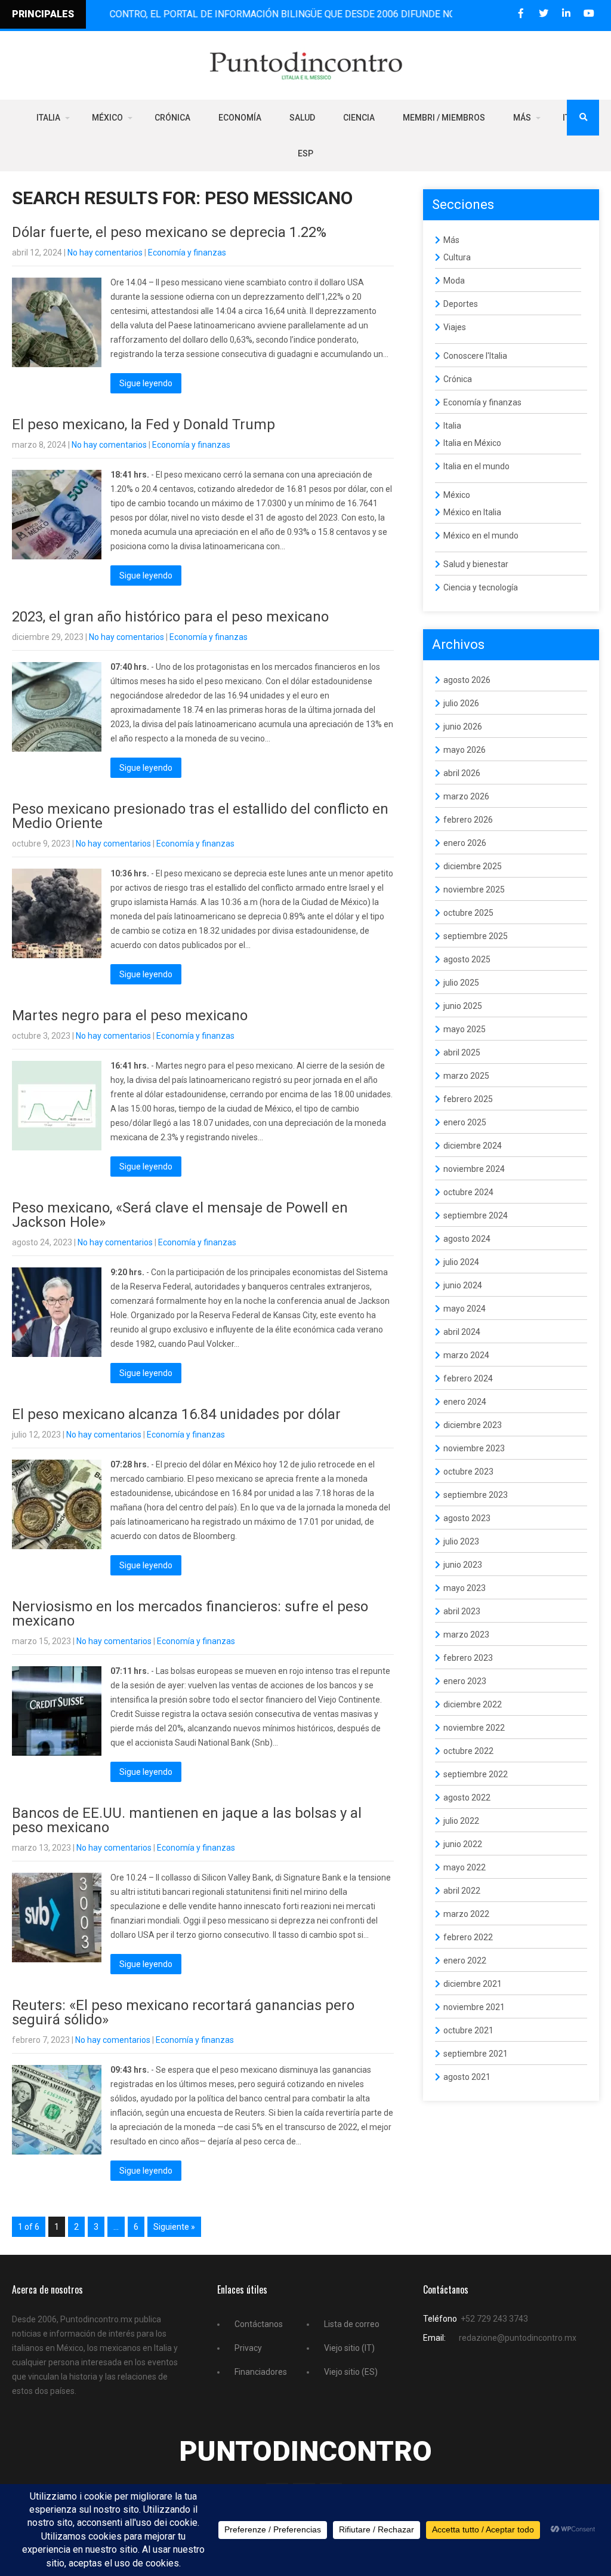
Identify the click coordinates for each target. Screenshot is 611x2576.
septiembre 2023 (476, 1495)
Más (522, 118)
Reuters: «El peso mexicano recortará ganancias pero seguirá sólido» (183, 2012)
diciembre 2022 (473, 1704)
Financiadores (261, 2372)
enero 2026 (465, 843)
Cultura (457, 257)
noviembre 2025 (474, 890)
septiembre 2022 (476, 1774)
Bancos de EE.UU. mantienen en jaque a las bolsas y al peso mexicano (187, 1820)
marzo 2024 (466, 1355)
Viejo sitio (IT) (349, 2348)
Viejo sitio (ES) (351, 2372)
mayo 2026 (465, 750)
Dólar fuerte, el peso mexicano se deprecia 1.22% (169, 232)
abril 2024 (462, 1332)
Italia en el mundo (476, 466)
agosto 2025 (467, 959)
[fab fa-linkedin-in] (566, 13)
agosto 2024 (467, 1239)
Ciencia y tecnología (481, 587)
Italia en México (472, 443)
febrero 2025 (468, 1099)
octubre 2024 (468, 1192)
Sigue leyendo (146, 383)
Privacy (248, 2348)
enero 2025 (465, 1122)
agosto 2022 (467, 1798)
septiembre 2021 (476, 2054)
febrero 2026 (468, 820)
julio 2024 (461, 1262)
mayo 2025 (465, 1029)
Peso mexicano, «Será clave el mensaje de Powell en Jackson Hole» (180, 1215)
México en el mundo (481, 535)
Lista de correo (352, 2324)
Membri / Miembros (444, 118)
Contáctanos (259, 2324)
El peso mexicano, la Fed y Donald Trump (144, 424)
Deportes (461, 304)
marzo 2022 (466, 1914)
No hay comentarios (105, 253)
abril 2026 (462, 773)
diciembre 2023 (473, 1425)
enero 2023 (465, 1681)
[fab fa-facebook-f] (521, 13)
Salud (302, 118)
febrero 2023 (468, 1658)
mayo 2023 (465, 1588)
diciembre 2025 (473, 866)
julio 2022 (461, 1821)
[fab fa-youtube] (589, 13)
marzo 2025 (466, 1076)
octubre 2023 (468, 1472)
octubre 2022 (468, 1751)
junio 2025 (463, 1006)
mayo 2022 (465, 1867)
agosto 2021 (467, 2077)
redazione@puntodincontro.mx (518, 2338)
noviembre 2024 (474, 1169)
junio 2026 (463, 727)
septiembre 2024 (476, 1215)
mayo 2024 (465, 1309)
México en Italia (472, 512)
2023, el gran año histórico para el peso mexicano (170, 617)
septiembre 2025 (476, 936)
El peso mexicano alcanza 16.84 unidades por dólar (176, 1414)
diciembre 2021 (473, 1984)
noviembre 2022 (474, 1728)
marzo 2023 (466, 1635)
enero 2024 (465, 1402)
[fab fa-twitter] (543, 13)
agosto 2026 (467, 680)
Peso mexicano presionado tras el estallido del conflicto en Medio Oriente (200, 816)
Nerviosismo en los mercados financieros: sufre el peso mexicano (190, 1614)
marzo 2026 (466, 796)
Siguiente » (174, 2227)
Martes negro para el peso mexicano (130, 1015)
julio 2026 (461, 703)
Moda (454, 281)
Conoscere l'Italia (475, 356)
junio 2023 (463, 1565)
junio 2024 (463, 1285)
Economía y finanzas (187, 253)
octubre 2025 (468, 913)
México (107, 118)
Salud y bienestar (476, 564)
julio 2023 (461, 1541)
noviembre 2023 (474, 1448)
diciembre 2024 (473, 1146)
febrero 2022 (468, 1937)
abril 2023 (462, 1611)
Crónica (172, 118)
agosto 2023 (467, 1518)
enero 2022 (465, 1961)
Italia (48, 118)
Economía (240, 118)
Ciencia (359, 118)
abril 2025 (462, 1052)
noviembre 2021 (474, 2007)
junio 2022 (463, 1844)
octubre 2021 (468, 2030)
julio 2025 (461, 983)
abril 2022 (462, 1891)
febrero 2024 (468, 1378)
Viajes (455, 327)
